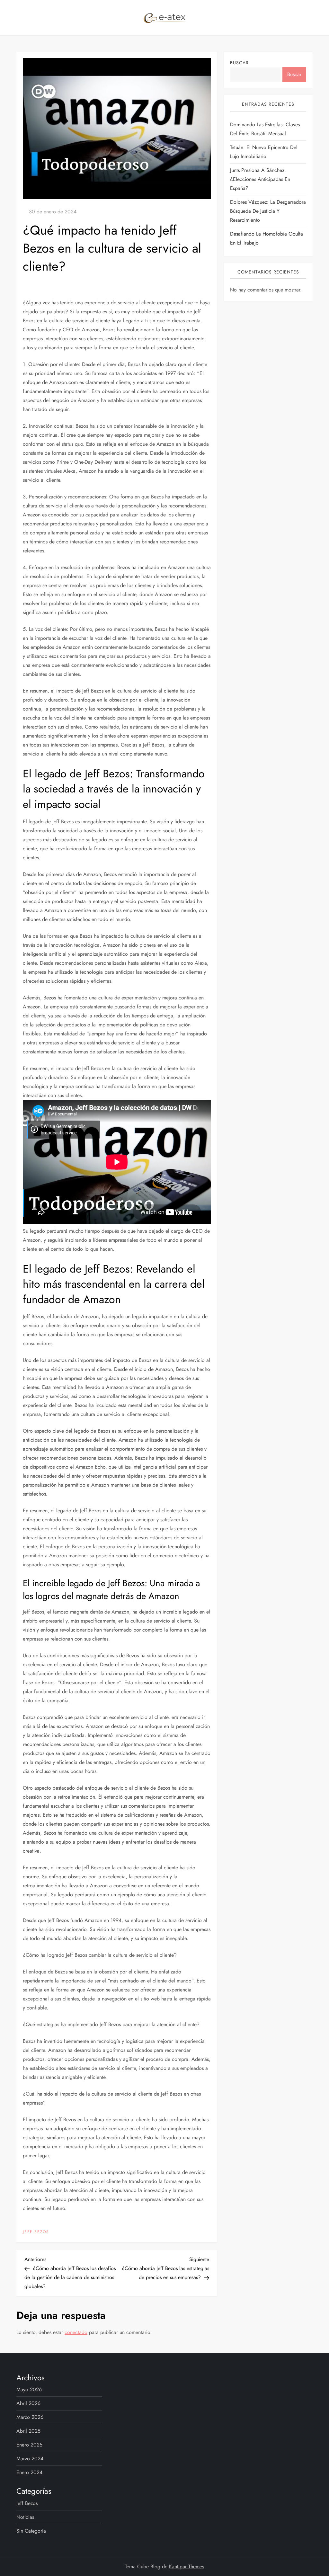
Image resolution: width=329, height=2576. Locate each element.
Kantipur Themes (187, 2567)
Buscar (239, 63)
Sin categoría (31, 2531)
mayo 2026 (29, 2389)
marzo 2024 (30, 2459)
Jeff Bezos (36, 2232)
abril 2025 (28, 2431)
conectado (76, 2332)
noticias (25, 2517)
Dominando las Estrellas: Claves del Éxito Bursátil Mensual (265, 129)
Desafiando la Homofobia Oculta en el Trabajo (267, 238)
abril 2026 (28, 2403)
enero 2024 (29, 2472)
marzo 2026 (30, 2417)
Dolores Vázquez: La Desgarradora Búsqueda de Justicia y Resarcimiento (268, 211)
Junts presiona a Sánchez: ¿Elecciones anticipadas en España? (260, 179)
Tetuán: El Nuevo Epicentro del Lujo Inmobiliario (264, 152)
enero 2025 (29, 2445)
